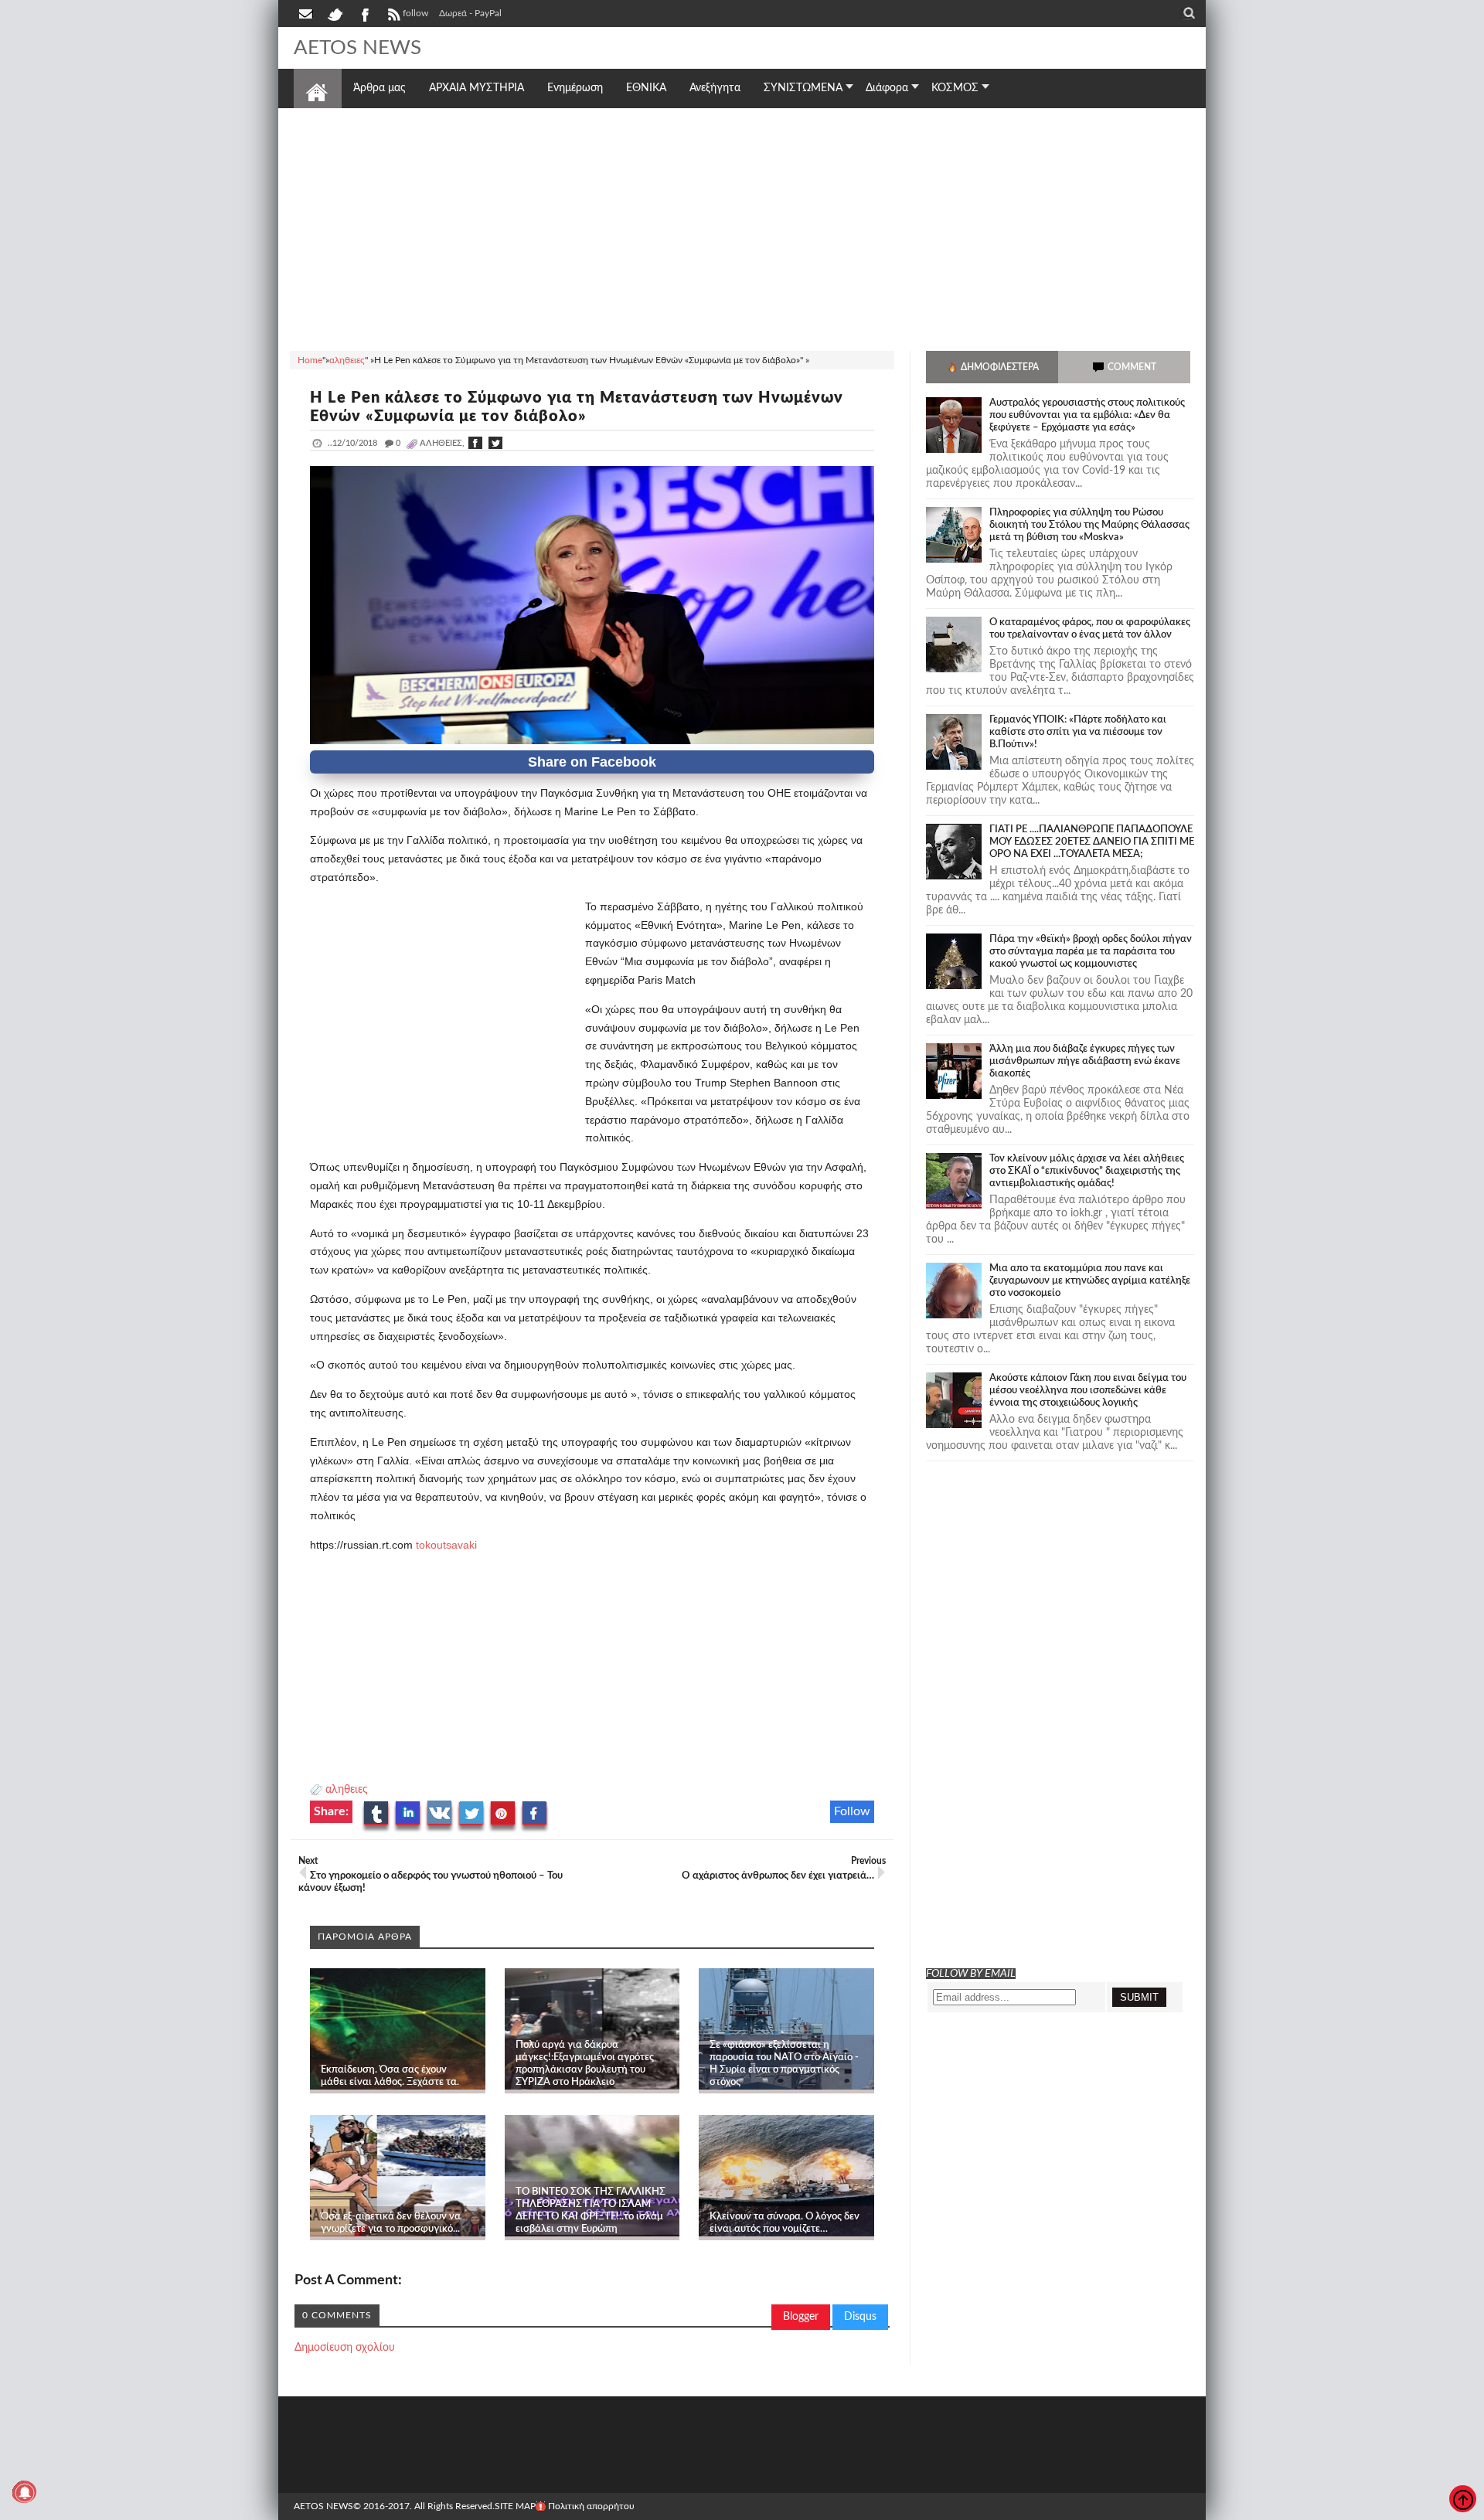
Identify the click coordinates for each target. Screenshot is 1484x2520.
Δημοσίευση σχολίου (345, 2348)
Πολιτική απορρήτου (591, 2506)
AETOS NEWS (357, 48)
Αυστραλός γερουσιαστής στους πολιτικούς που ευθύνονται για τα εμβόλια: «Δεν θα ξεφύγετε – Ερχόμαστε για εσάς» (1087, 415)
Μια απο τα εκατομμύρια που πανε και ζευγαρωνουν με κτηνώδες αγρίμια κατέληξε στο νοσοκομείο (1090, 1281)
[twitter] (335, 13)
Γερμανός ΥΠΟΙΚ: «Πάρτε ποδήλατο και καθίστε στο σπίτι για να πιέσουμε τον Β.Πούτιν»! (1078, 732)
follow (415, 13)
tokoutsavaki (446, 1545)
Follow (852, 1811)
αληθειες (347, 1790)
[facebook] (364, 13)
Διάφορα (887, 88)
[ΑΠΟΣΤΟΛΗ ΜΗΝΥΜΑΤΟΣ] (307, 13)
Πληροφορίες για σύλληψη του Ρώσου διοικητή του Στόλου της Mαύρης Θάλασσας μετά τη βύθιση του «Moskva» (1089, 525)
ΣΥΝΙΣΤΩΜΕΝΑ (803, 88)
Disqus (860, 2317)
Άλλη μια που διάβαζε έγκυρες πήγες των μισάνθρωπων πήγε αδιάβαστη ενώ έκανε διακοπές (1085, 1061)
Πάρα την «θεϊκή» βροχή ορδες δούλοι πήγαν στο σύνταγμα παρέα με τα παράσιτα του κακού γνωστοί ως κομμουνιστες (1091, 952)
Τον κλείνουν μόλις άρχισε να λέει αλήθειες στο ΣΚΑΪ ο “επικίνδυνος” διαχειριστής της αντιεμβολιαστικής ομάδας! (1087, 1171)
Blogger (801, 2317)
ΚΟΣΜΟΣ (955, 88)
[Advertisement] (742, 227)
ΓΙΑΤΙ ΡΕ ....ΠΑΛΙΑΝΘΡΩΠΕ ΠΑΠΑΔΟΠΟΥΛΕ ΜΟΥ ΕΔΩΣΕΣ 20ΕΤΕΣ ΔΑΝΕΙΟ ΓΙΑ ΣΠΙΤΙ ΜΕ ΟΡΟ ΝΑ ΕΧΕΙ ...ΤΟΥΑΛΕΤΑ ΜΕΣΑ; (1092, 842)
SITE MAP (515, 2506)
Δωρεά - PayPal (470, 13)
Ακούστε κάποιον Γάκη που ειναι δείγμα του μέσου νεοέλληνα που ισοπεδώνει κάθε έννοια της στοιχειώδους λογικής (1088, 1391)
